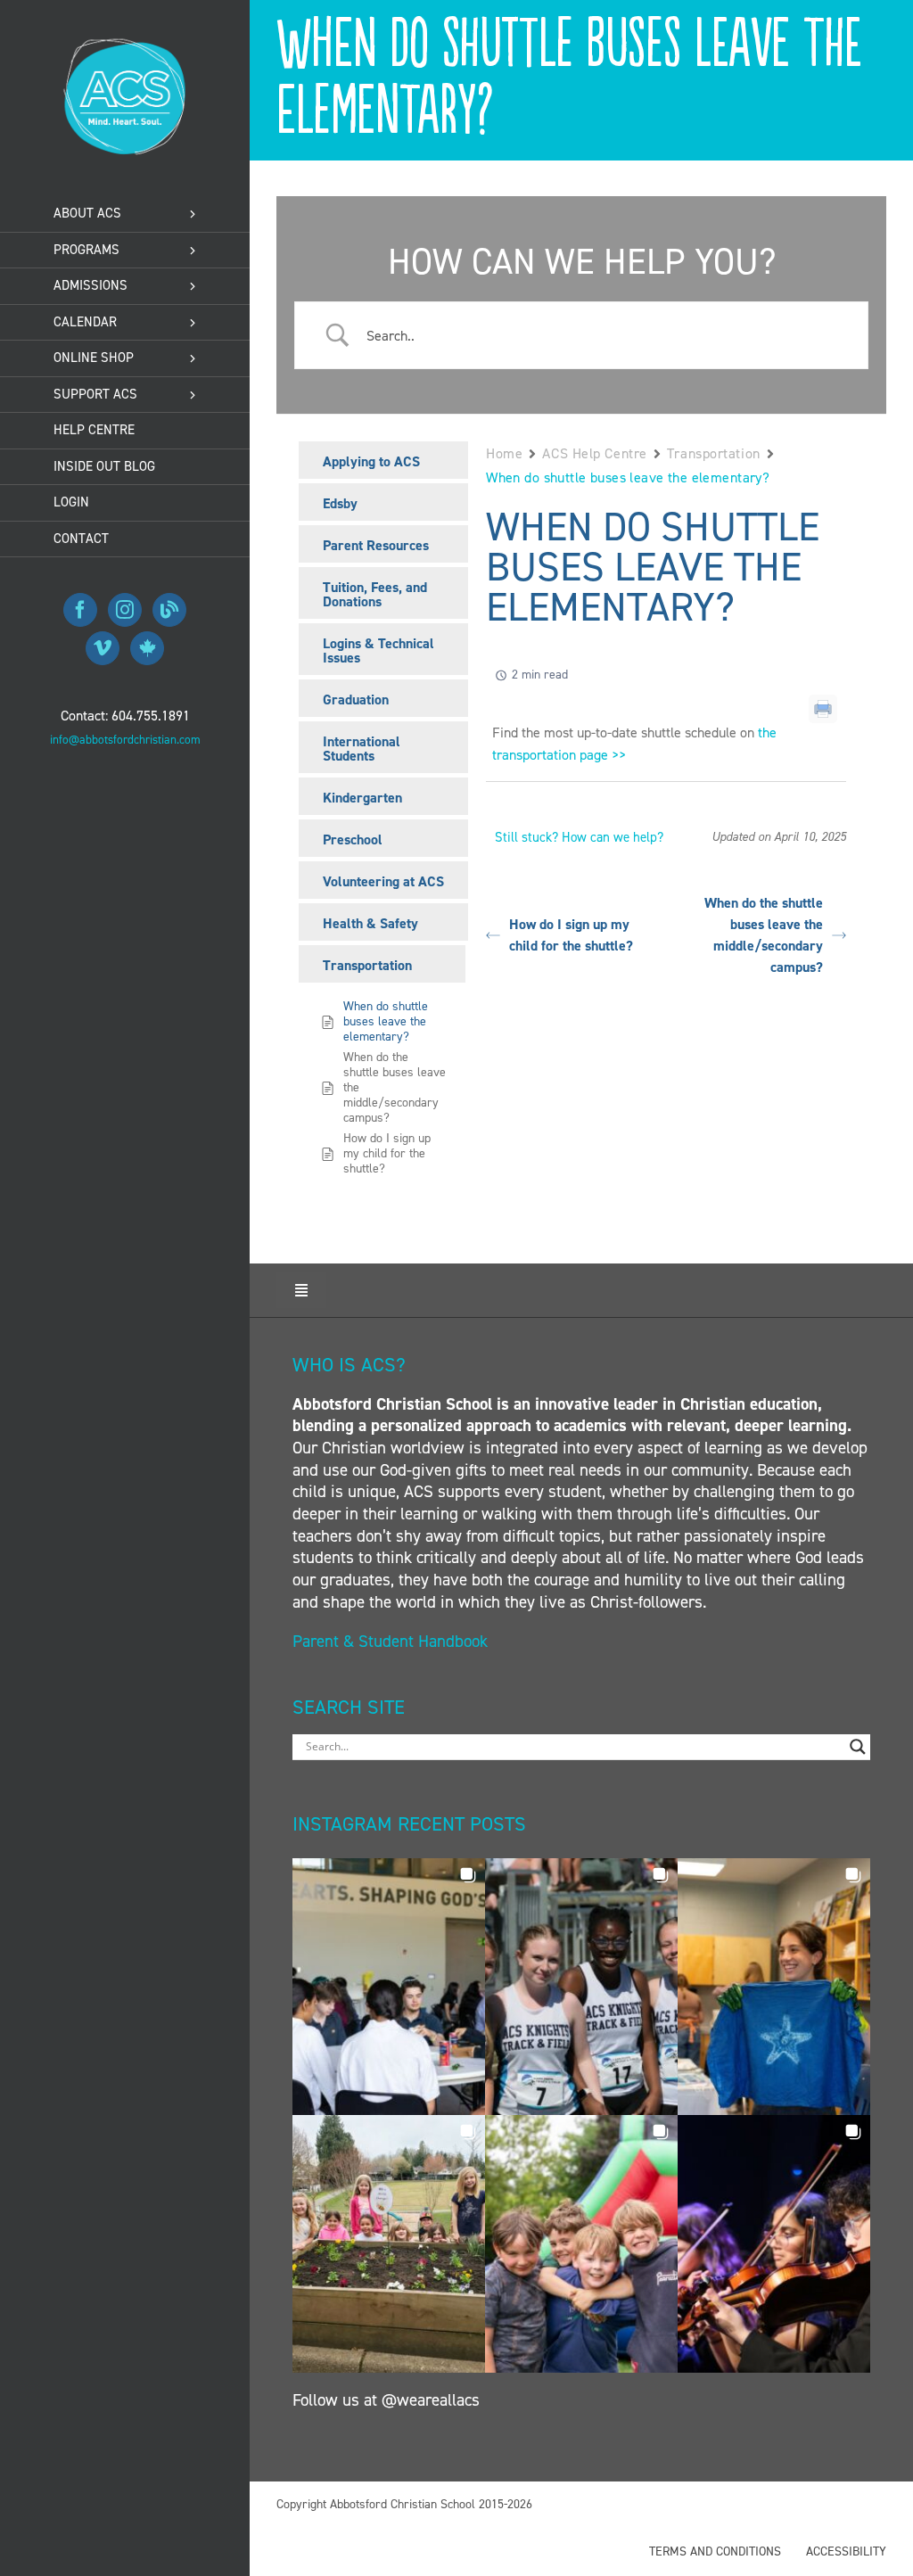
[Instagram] (125, 610)
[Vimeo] (103, 648)
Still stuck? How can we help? (579, 837)
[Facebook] (80, 610)
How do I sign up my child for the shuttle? (571, 935)
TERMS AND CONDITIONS (715, 2551)
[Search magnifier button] (858, 1747)
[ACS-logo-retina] (125, 44)
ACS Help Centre (594, 453)
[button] (389, 1987)
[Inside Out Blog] (169, 610)
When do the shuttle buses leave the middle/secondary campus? (764, 935)
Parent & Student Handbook (392, 1641)
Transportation (714, 453)
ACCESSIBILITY (846, 2551)
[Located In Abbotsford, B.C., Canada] (147, 648)
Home (504, 453)
